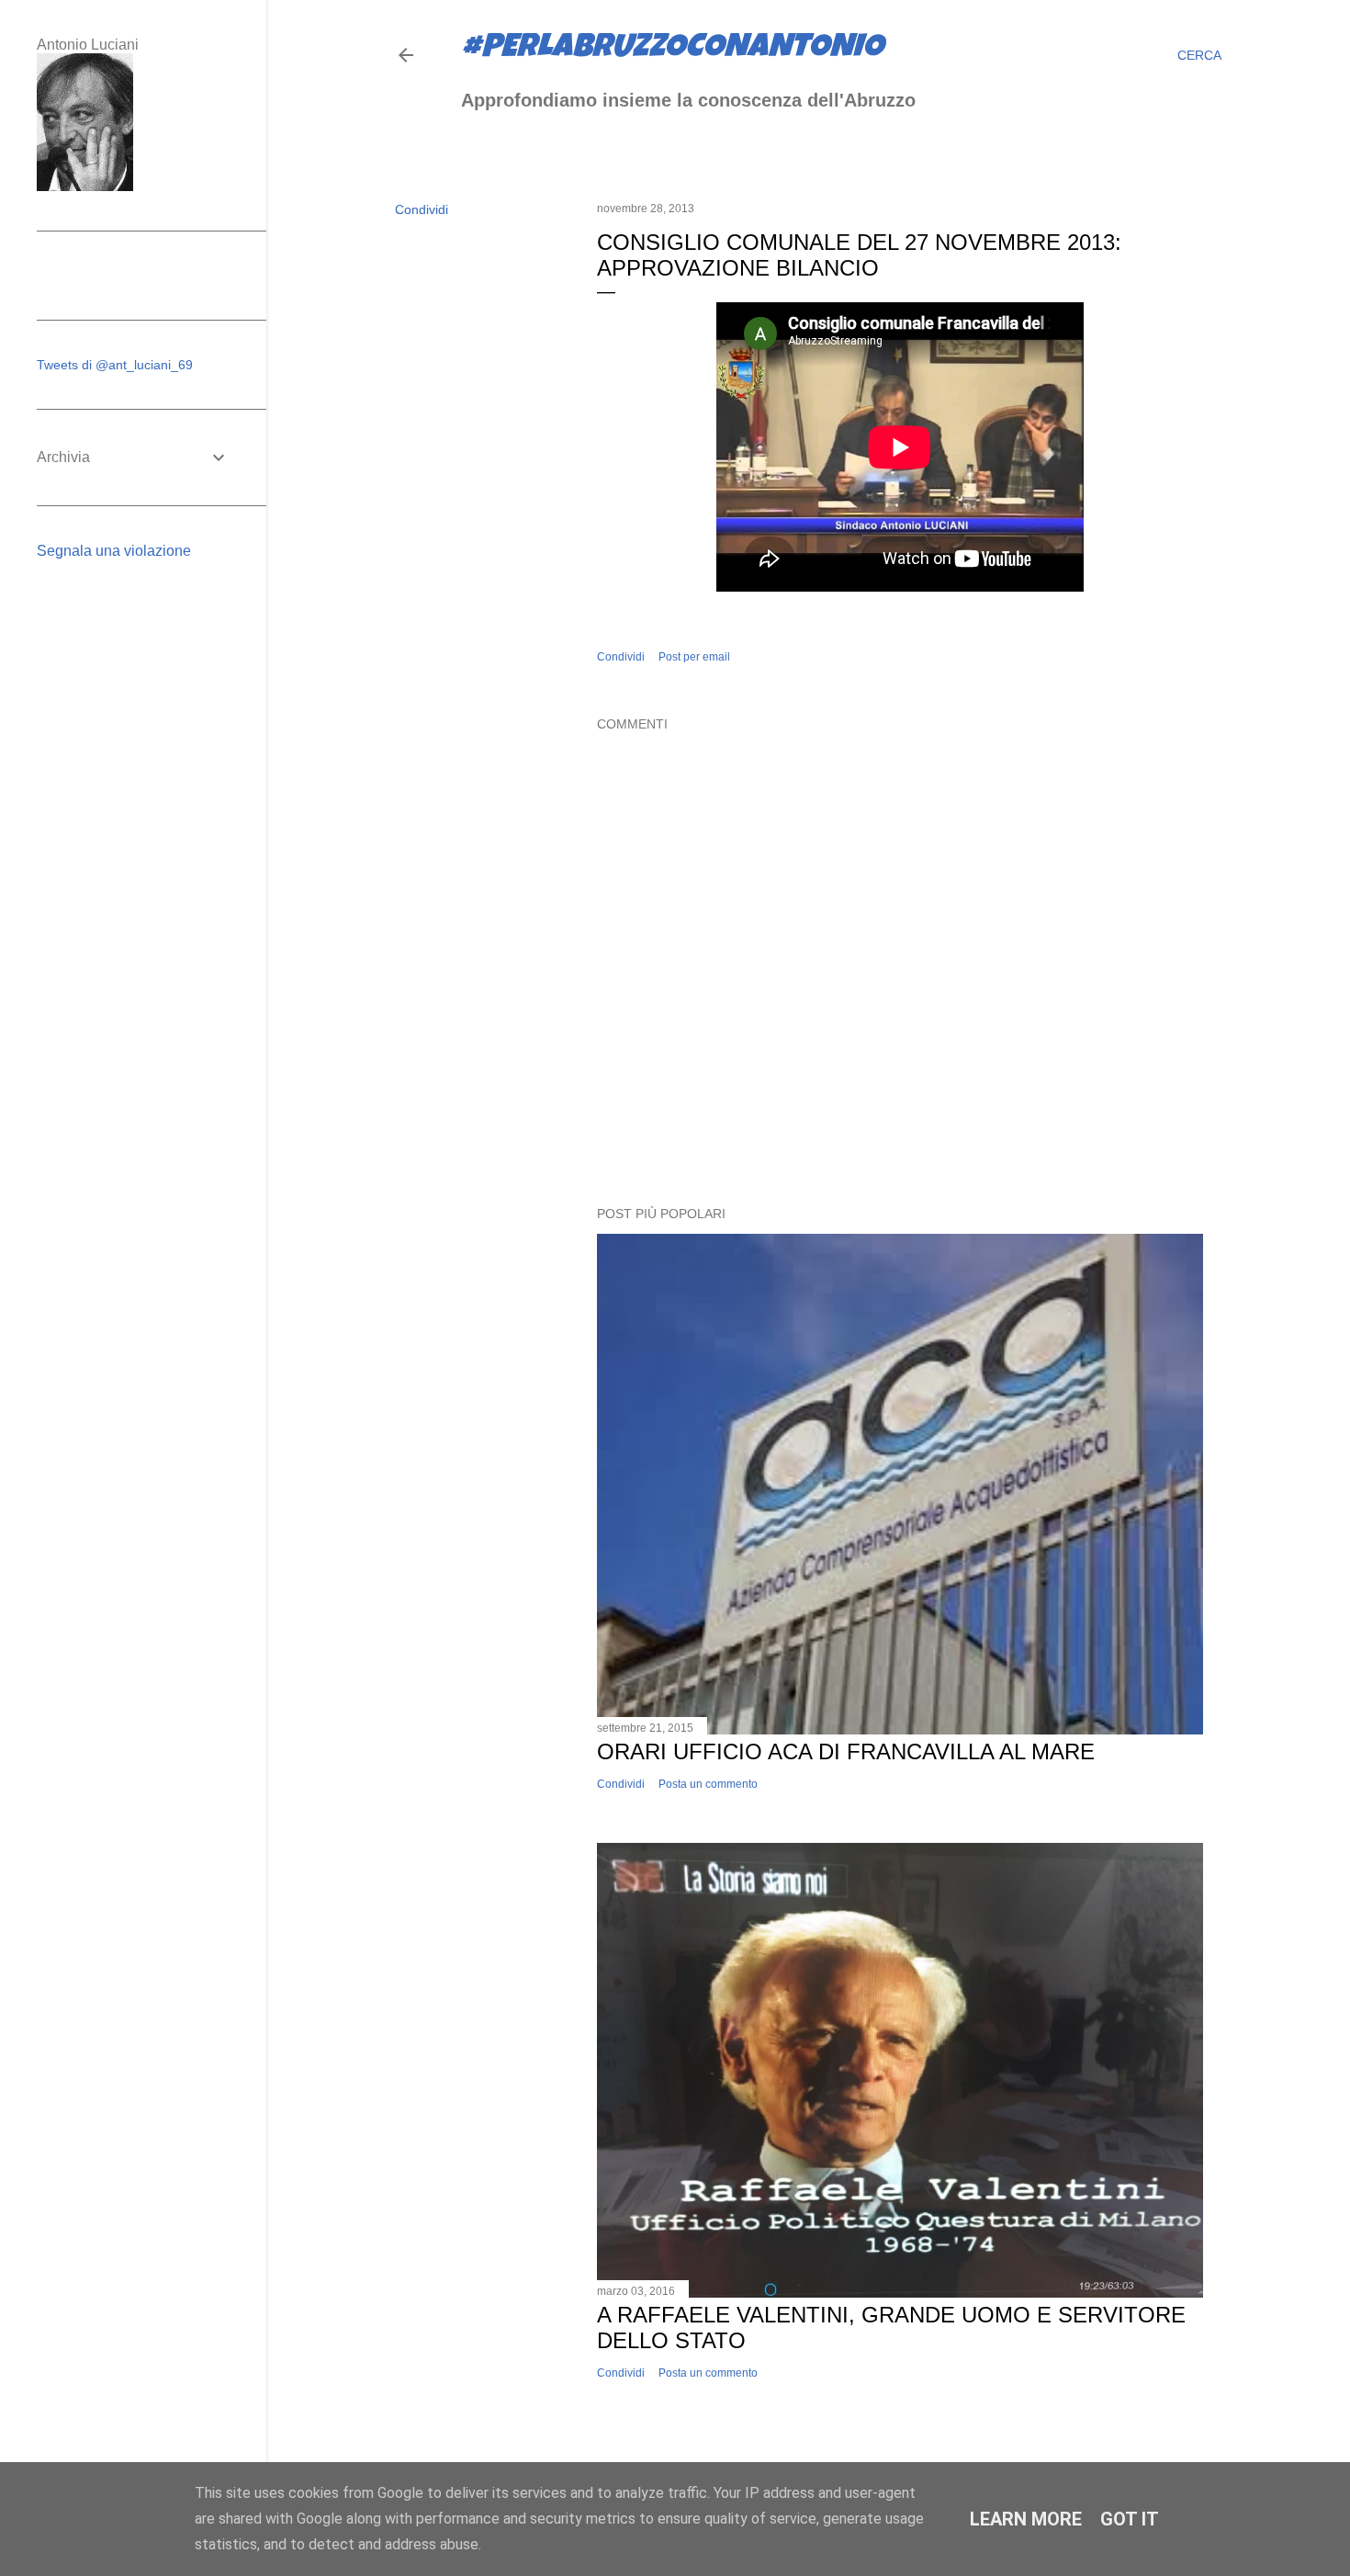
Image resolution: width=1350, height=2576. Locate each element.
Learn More (1026, 2519)
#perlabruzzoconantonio (672, 50)
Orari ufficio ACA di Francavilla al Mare (846, 1751)
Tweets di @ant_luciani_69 (115, 365)
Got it (1130, 2519)
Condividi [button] (422, 209)
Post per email (694, 657)
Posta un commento (708, 1784)
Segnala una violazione (114, 551)
